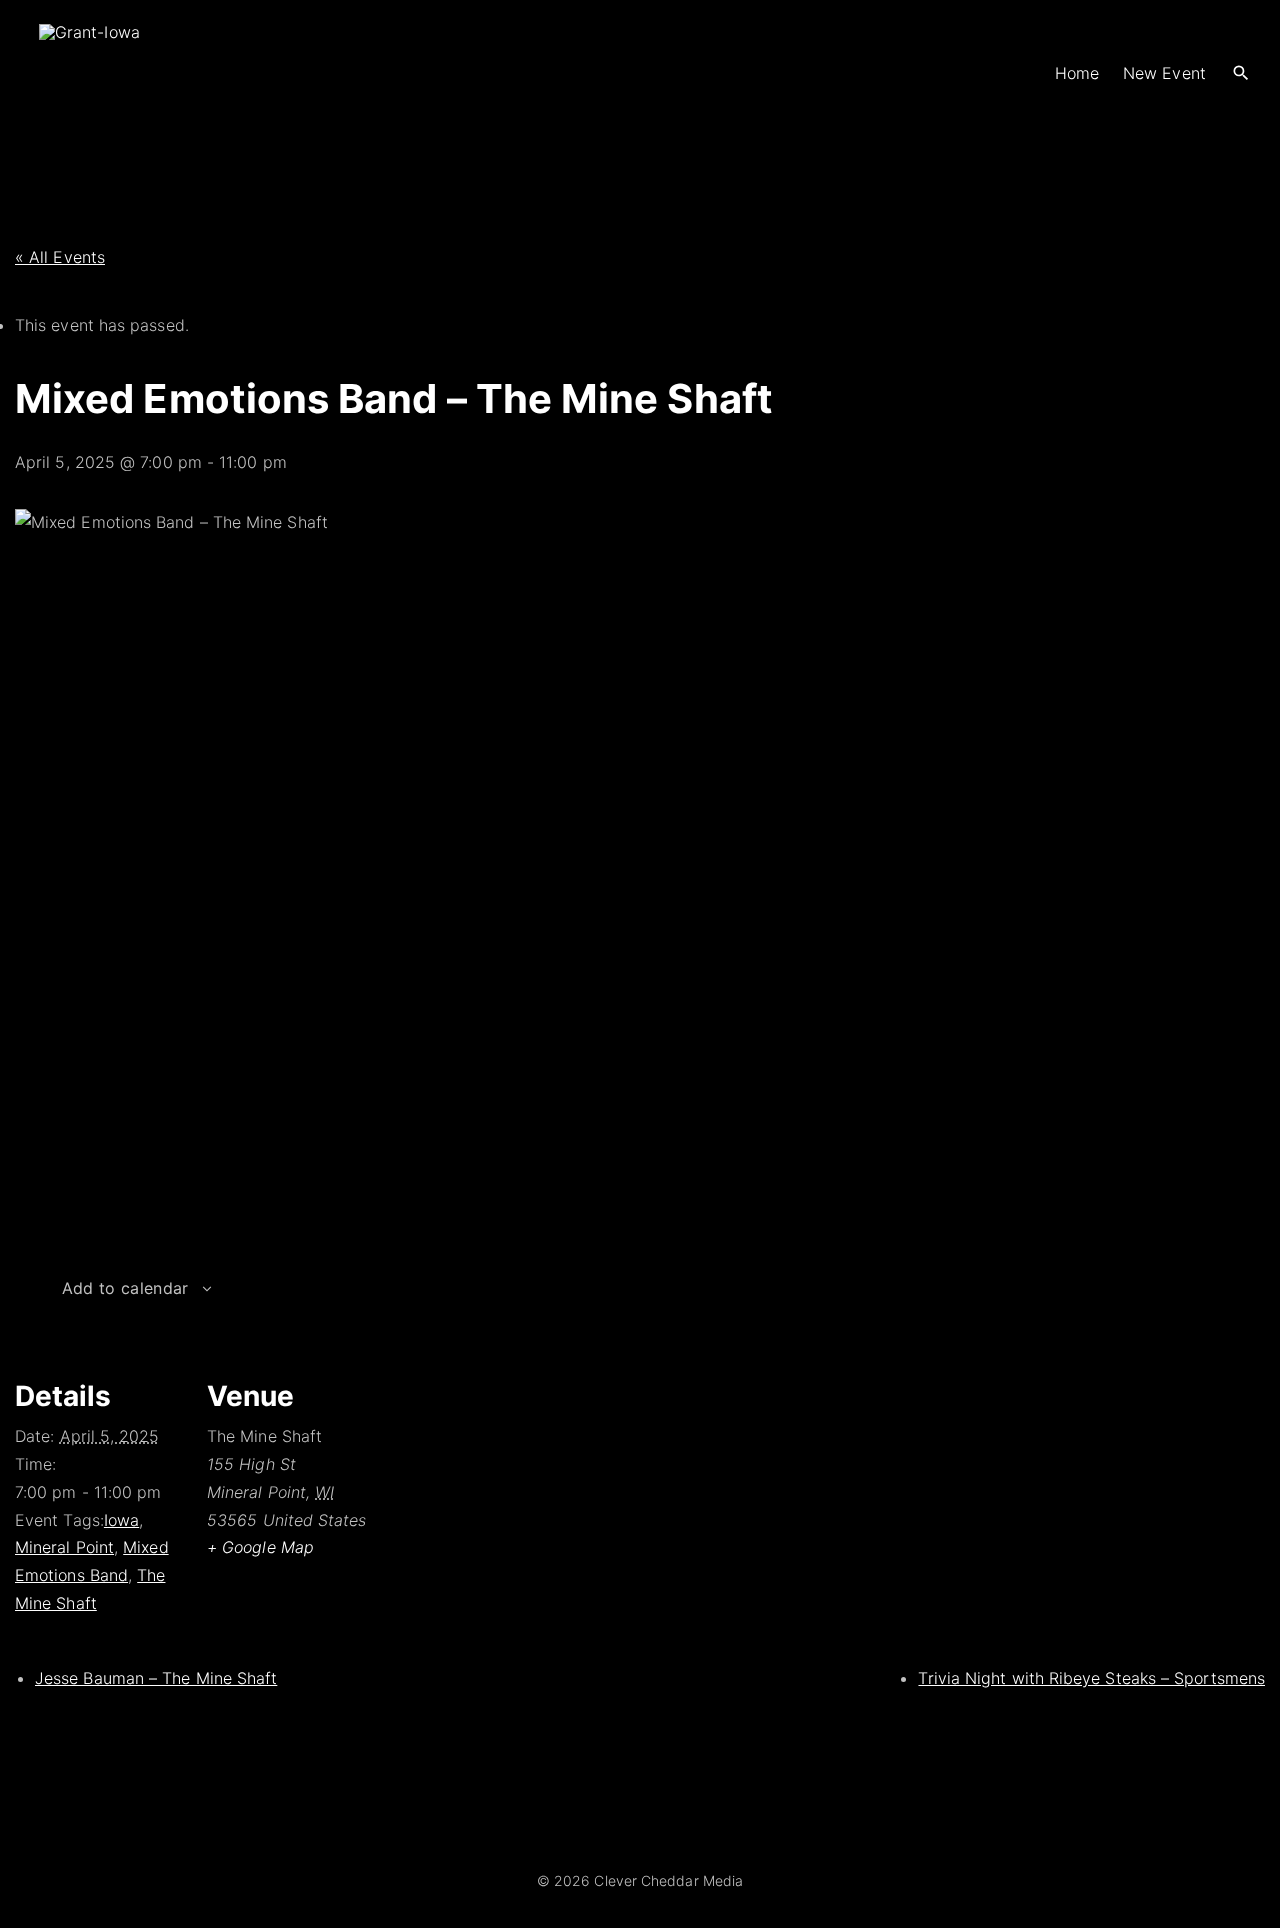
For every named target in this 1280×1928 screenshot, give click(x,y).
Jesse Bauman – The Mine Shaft (156, 1678)
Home (1077, 73)
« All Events (60, 257)
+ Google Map (260, 1547)
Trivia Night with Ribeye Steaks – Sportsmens (1091, 1678)
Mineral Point (64, 1547)
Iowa (121, 1520)
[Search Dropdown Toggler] (1241, 73)
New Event (1164, 73)
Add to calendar (125, 1288)
